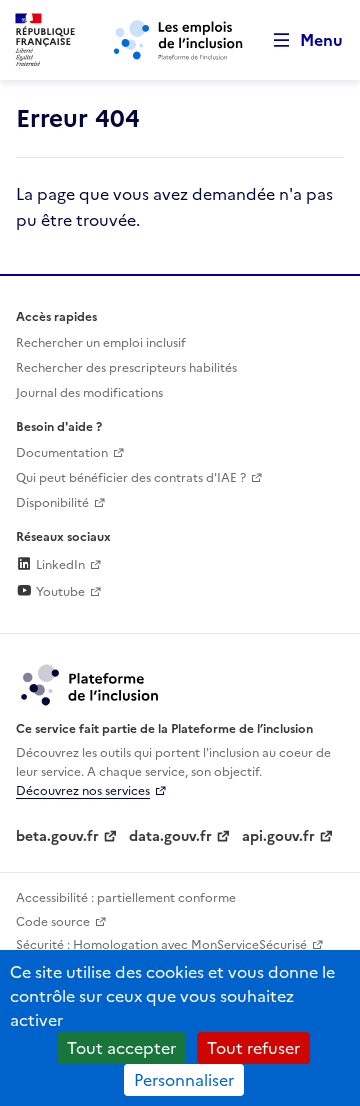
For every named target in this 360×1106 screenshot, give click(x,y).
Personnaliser (184, 1080)
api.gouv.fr (278, 836)
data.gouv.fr (170, 836)
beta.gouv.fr (57, 836)
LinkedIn (59, 565)
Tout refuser (253, 1048)
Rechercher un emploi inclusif (101, 343)
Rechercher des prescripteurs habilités (126, 368)
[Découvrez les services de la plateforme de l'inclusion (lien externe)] (91, 684)
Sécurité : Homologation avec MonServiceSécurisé (161, 945)
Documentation (62, 453)
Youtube (59, 592)
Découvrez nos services (83, 791)
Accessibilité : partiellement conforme (126, 898)
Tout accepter (121, 1048)
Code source (53, 922)
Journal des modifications (89, 393)
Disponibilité (52, 503)
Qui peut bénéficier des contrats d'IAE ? (131, 478)
